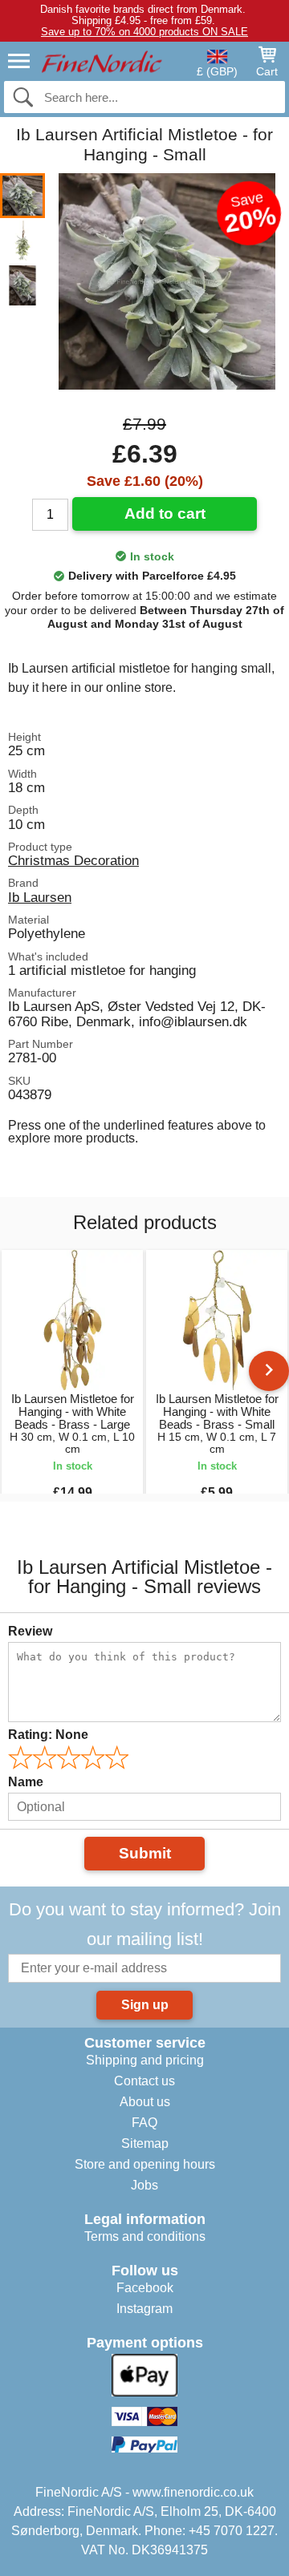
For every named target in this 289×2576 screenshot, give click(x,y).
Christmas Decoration (73, 860)
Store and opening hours (145, 2164)
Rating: (48, 1735)
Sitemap (145, 2143)
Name (26, 1782)
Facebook (145, 2288)
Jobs (144, 2185)
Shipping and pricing (145, 2060)
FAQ (144, 2123)
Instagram (144, 2309)
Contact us (144, 2081)
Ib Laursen (40, 897)
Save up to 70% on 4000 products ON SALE (144, 32)
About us (145, 2102)
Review (30, 1631)
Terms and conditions (145, 2236)
